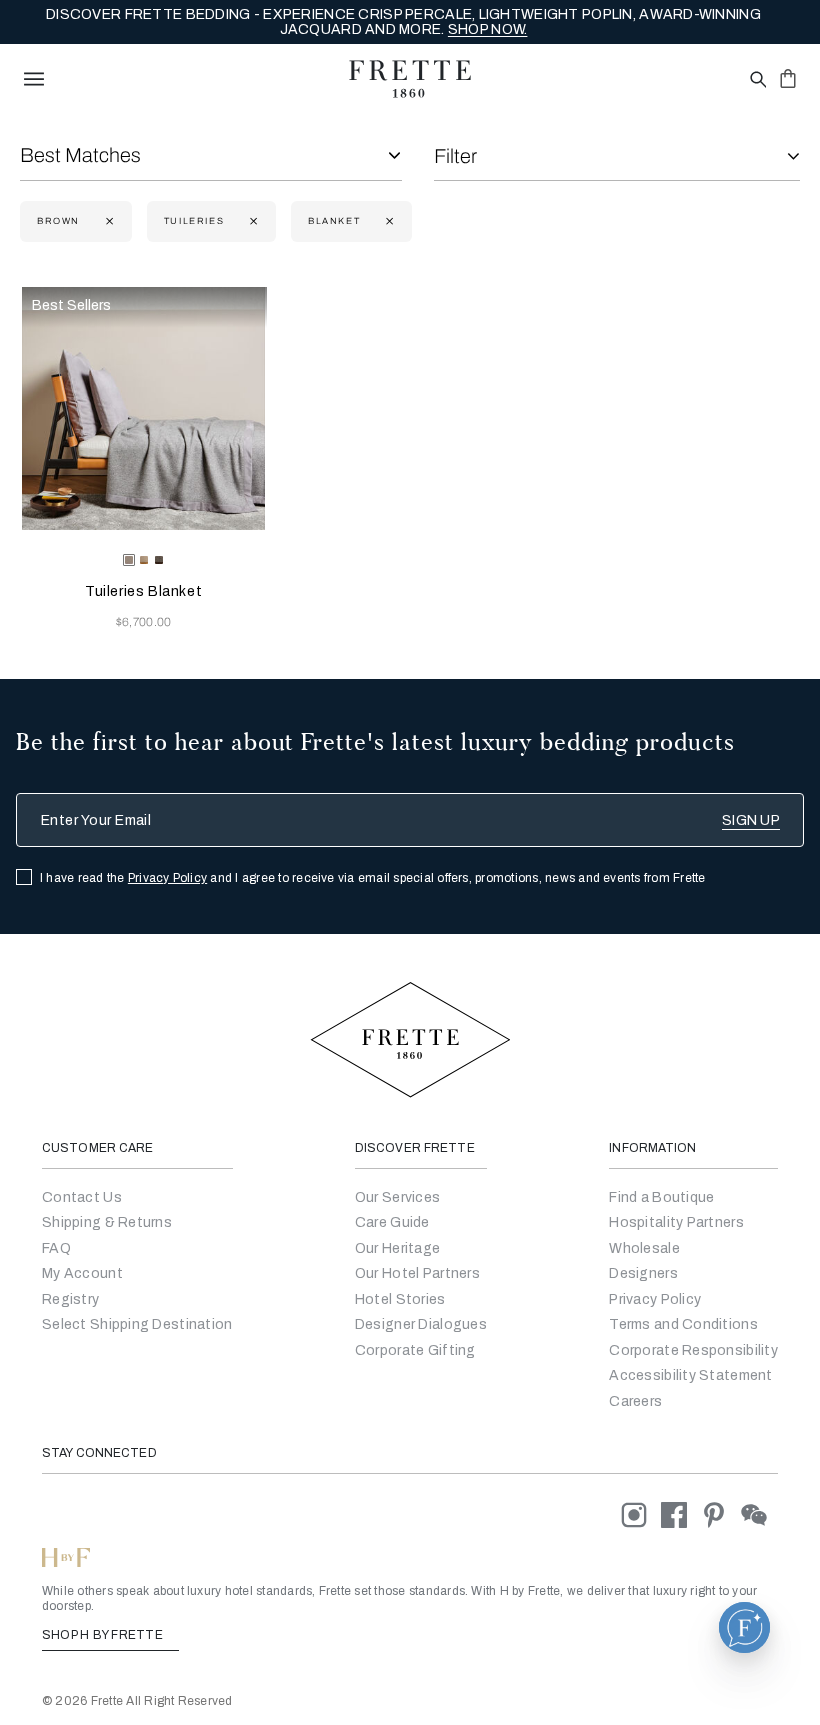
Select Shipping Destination (137, 1324)
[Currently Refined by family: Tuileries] (251, 221)
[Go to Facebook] (681, 1514)
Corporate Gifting (415, 1350)
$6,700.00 (144, 622)
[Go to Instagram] (641, 1514)
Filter (455, 156)
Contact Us (82, 1197)
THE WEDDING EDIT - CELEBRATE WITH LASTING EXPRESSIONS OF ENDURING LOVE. (404, 22)
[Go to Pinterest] (721, 1514)
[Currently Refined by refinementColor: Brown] (107, 221)
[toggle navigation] (34, 79)
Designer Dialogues (421, 1324)
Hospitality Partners (676, 1222)
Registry (70, 1299)
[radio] (144, 560)
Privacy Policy (167, 878)
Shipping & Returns (107, 1222)
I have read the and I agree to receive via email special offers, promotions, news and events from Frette (373, 878)
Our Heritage (397, 1248)
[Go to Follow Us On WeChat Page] (759, 1514)
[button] (744, 1627)
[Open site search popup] (756, 80)
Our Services (397, 1197)
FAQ (56, 1248)
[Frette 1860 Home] (410, 79)
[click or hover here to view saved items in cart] (788, 78)
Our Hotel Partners (417, 1273)
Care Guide (392, 1222)
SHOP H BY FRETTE (104, 1635)
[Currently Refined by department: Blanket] (387, 221)
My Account (82, 1273)
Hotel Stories (400, 1299)
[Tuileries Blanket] (143, 408)
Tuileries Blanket (143, 591)
